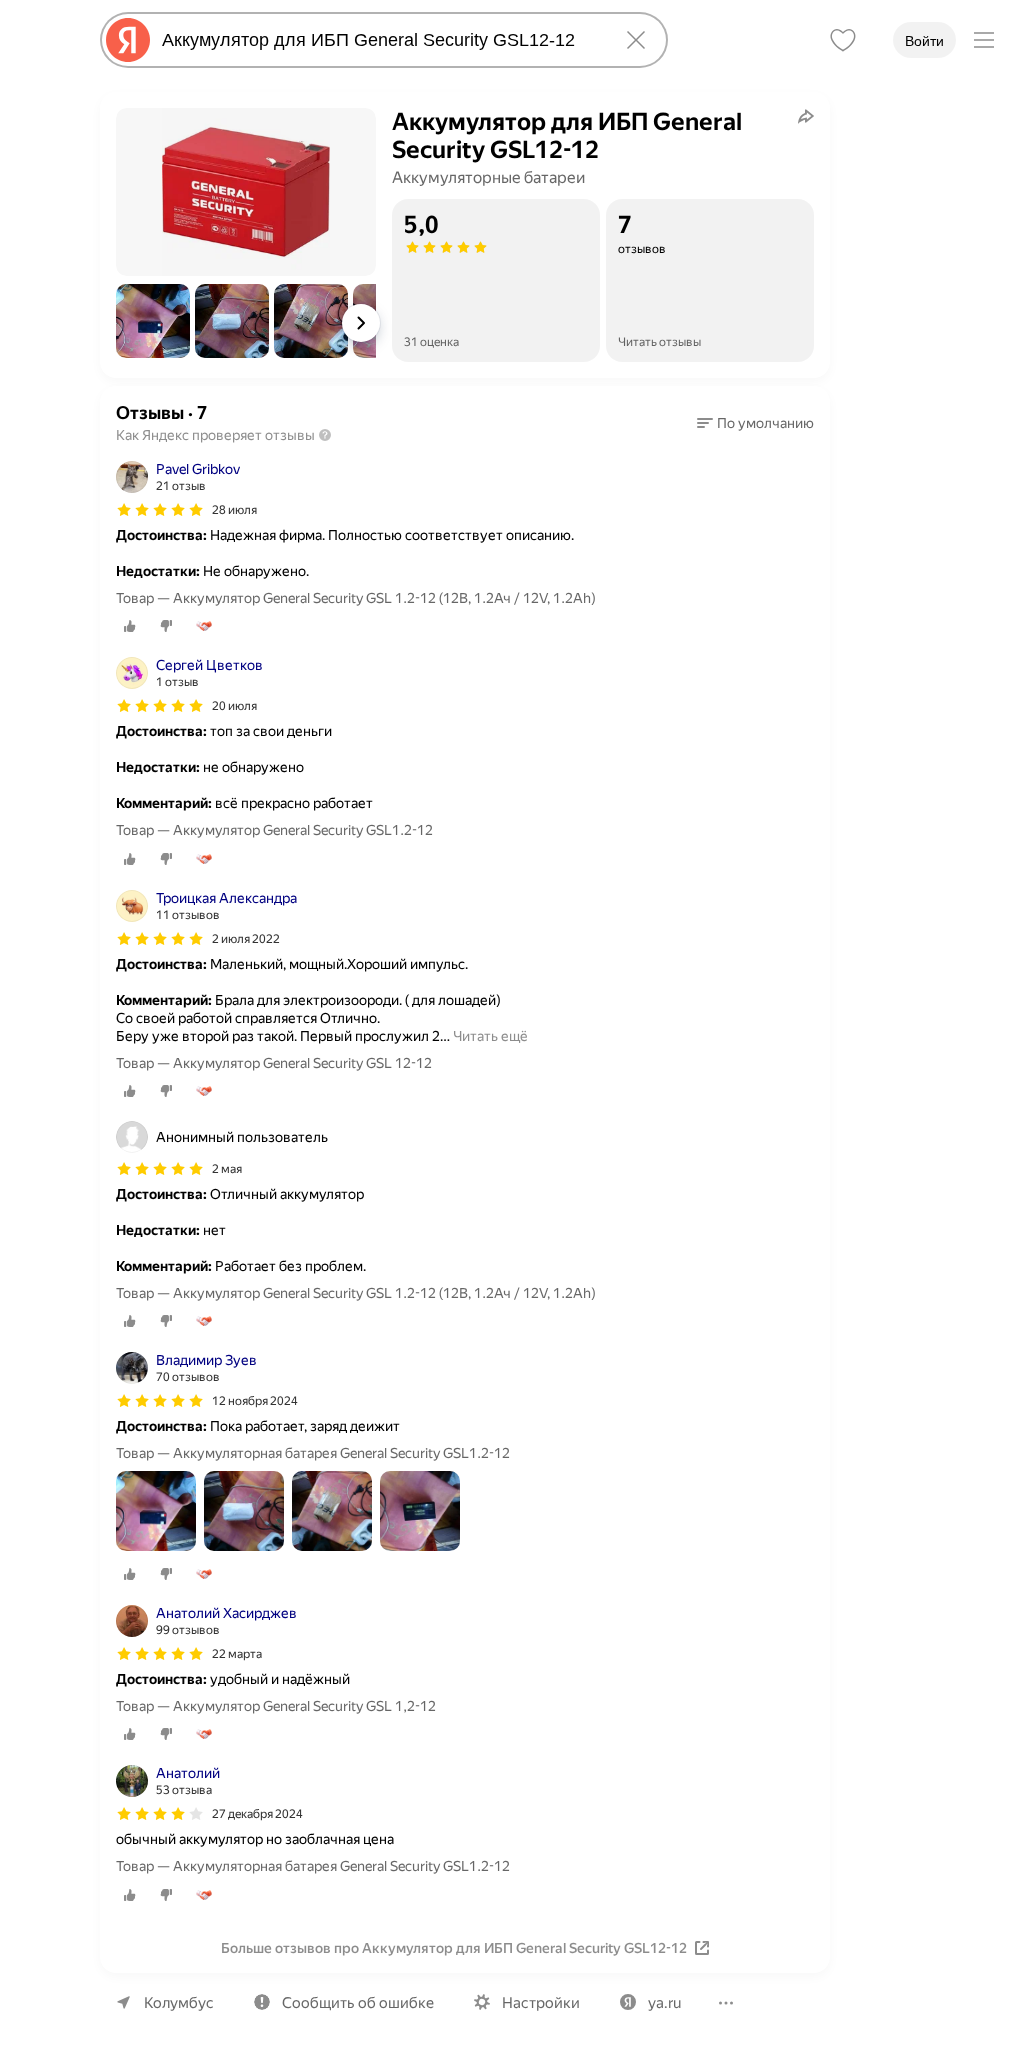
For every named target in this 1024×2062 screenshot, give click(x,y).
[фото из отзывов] (156, 1512)
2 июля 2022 (246, 939)
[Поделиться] (806, 116)
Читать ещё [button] (490, 1036)
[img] (160, 510)
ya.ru (664, 2003)
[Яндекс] (128, 40)
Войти (924, 41)
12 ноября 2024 (255, 1401)
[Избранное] (843, 40)
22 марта (237, 1654)
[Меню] (984, 40)
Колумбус (179, 2003)
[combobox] (380, 40)
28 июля (234, 510)
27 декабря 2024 (257, 1814)
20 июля (234, 706)
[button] (153, 321)
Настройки (541, 2003)
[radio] (130, 626)
